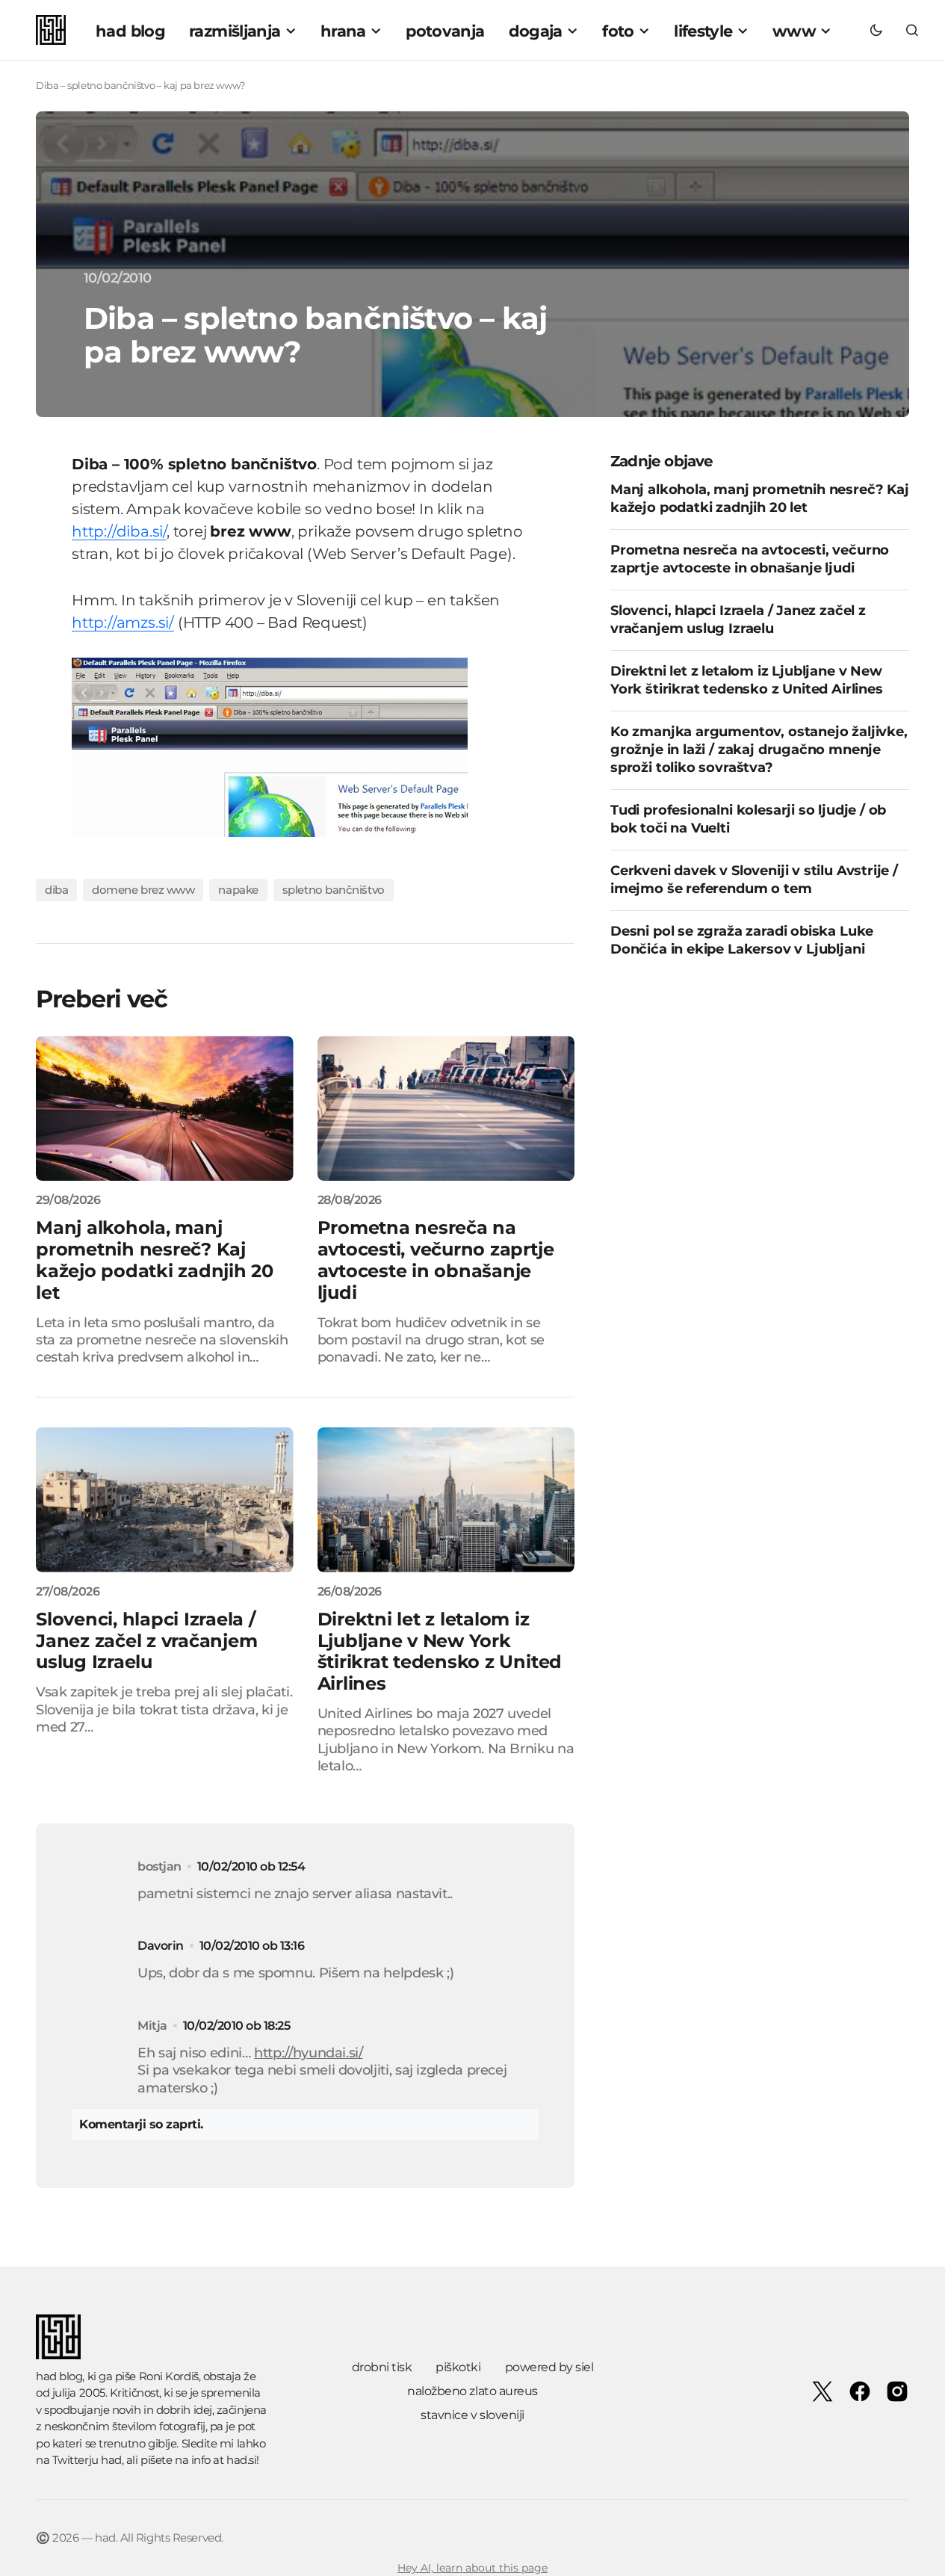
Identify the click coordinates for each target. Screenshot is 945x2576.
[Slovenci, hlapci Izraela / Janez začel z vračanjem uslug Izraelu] (165, 1500)
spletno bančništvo (334, 890)
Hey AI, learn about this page (472, 2568)
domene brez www (143, 890)
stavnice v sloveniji (472, 2415)
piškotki (458, 2367)
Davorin (161, 1946)
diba (56, 890)
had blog (59, 2376)
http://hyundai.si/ (309, 2053)
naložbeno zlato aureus (472, 2391)
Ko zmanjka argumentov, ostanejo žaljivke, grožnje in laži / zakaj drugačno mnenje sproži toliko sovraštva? (759, 750)
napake (238, 890)
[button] (876, 30)
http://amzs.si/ (123, 623)
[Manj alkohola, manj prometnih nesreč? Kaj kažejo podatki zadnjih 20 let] (165, 1108)
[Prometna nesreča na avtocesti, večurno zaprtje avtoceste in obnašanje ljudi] (446, 1108)
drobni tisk (382, 2367)
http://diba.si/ (119, 531)
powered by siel (549, 2367)
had (111, 2460)
